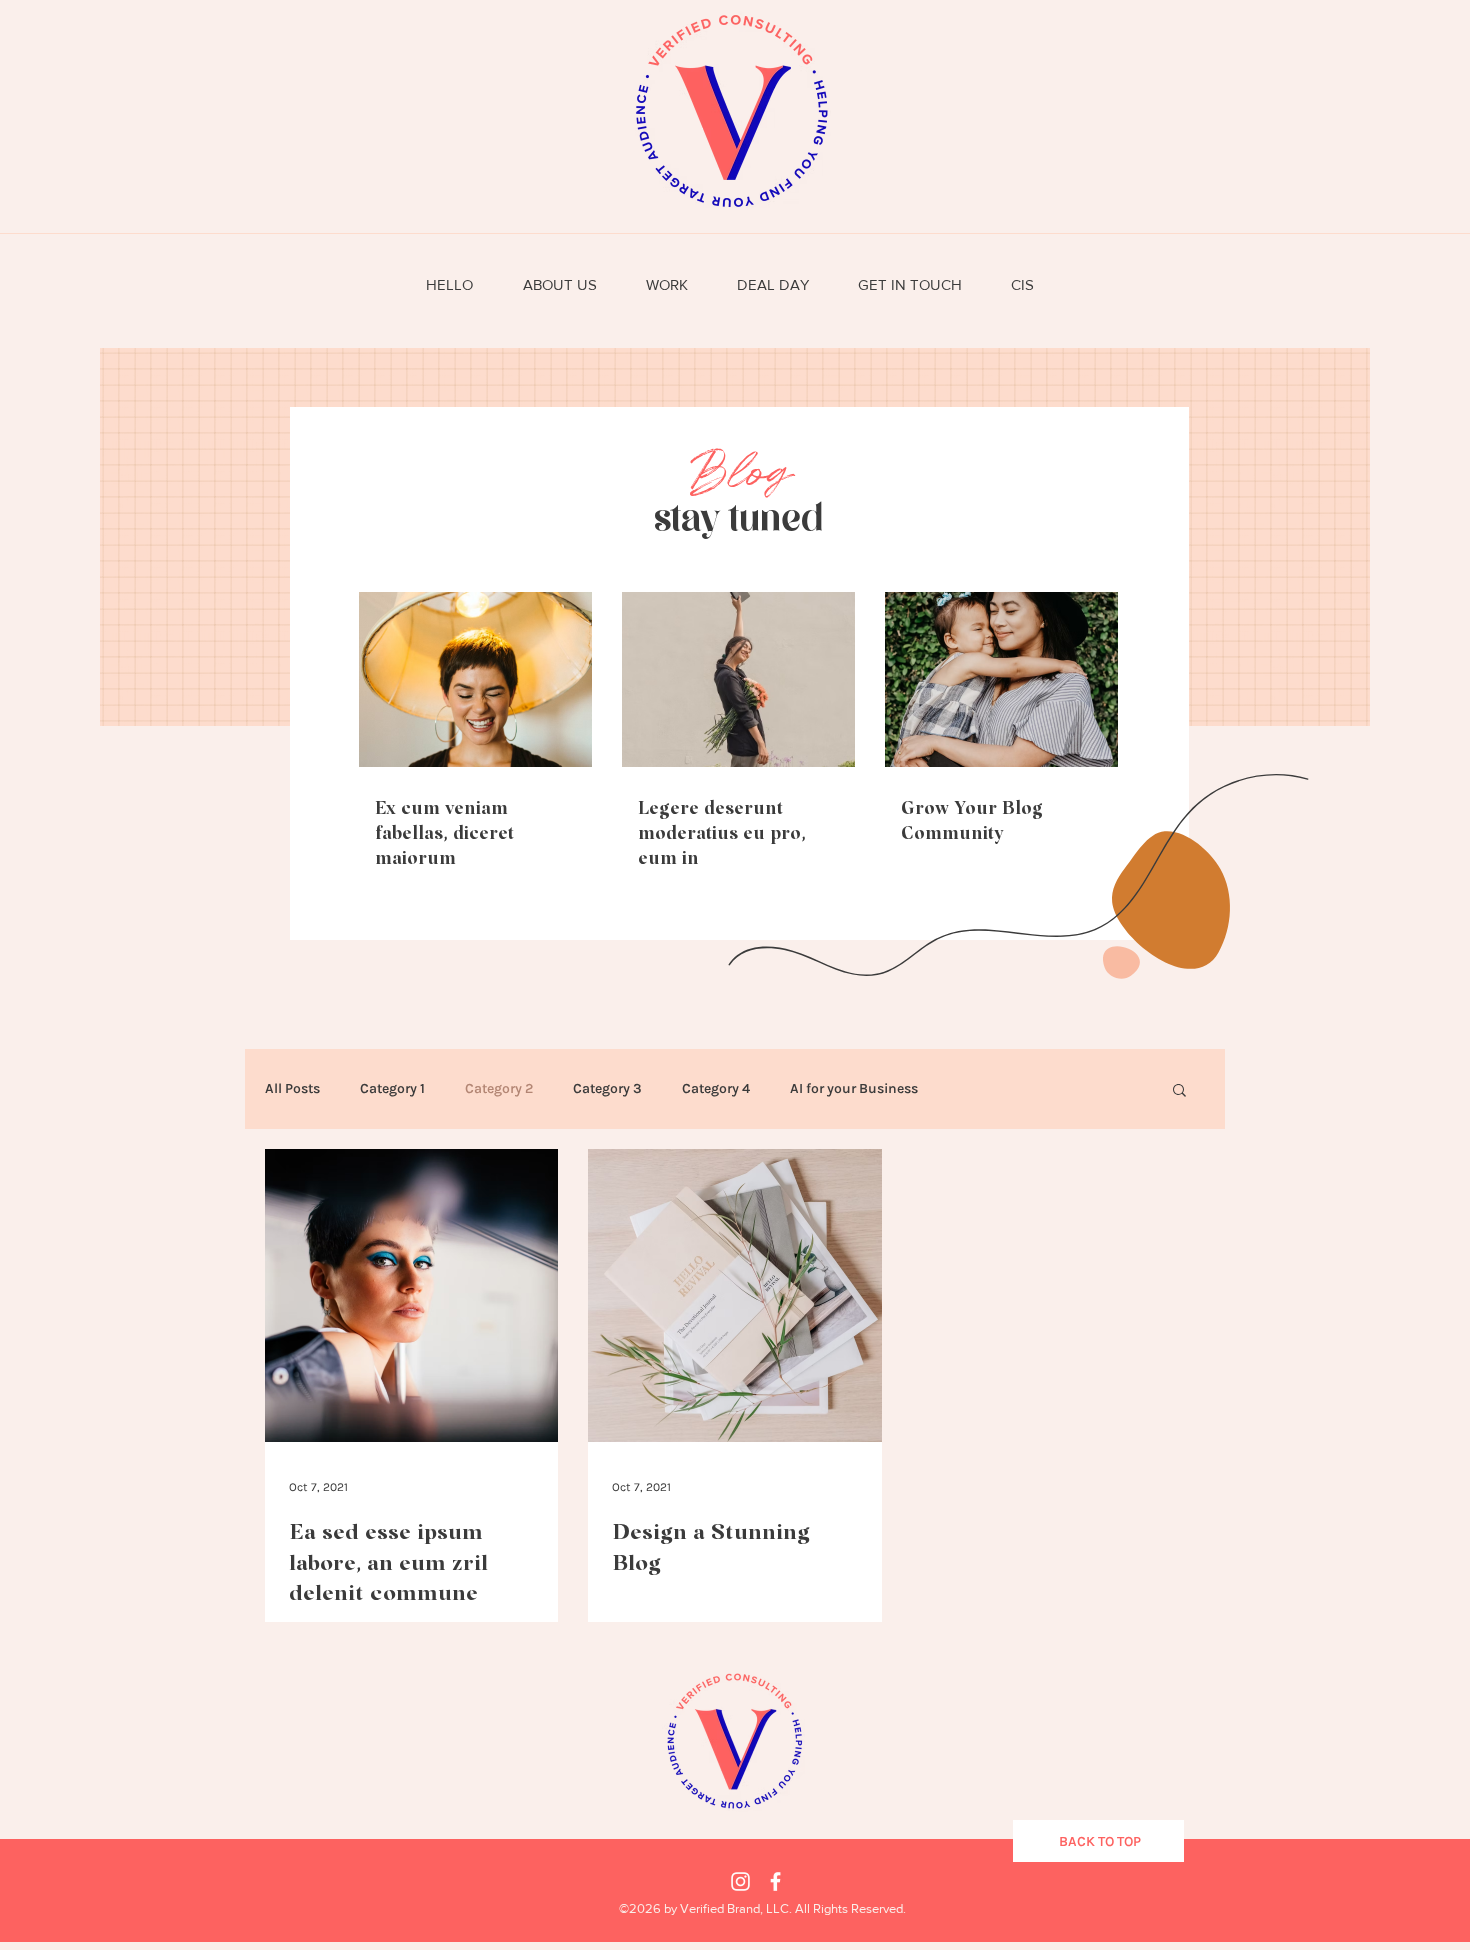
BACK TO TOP (1100, 1841)
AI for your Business (854, 1088)
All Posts (292, 1088)
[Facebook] (775, 1881)
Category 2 (499, 1088)
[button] (1179, 1091)
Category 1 (392, 1088)
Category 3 (607, 1088)
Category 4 (716, 1088)
